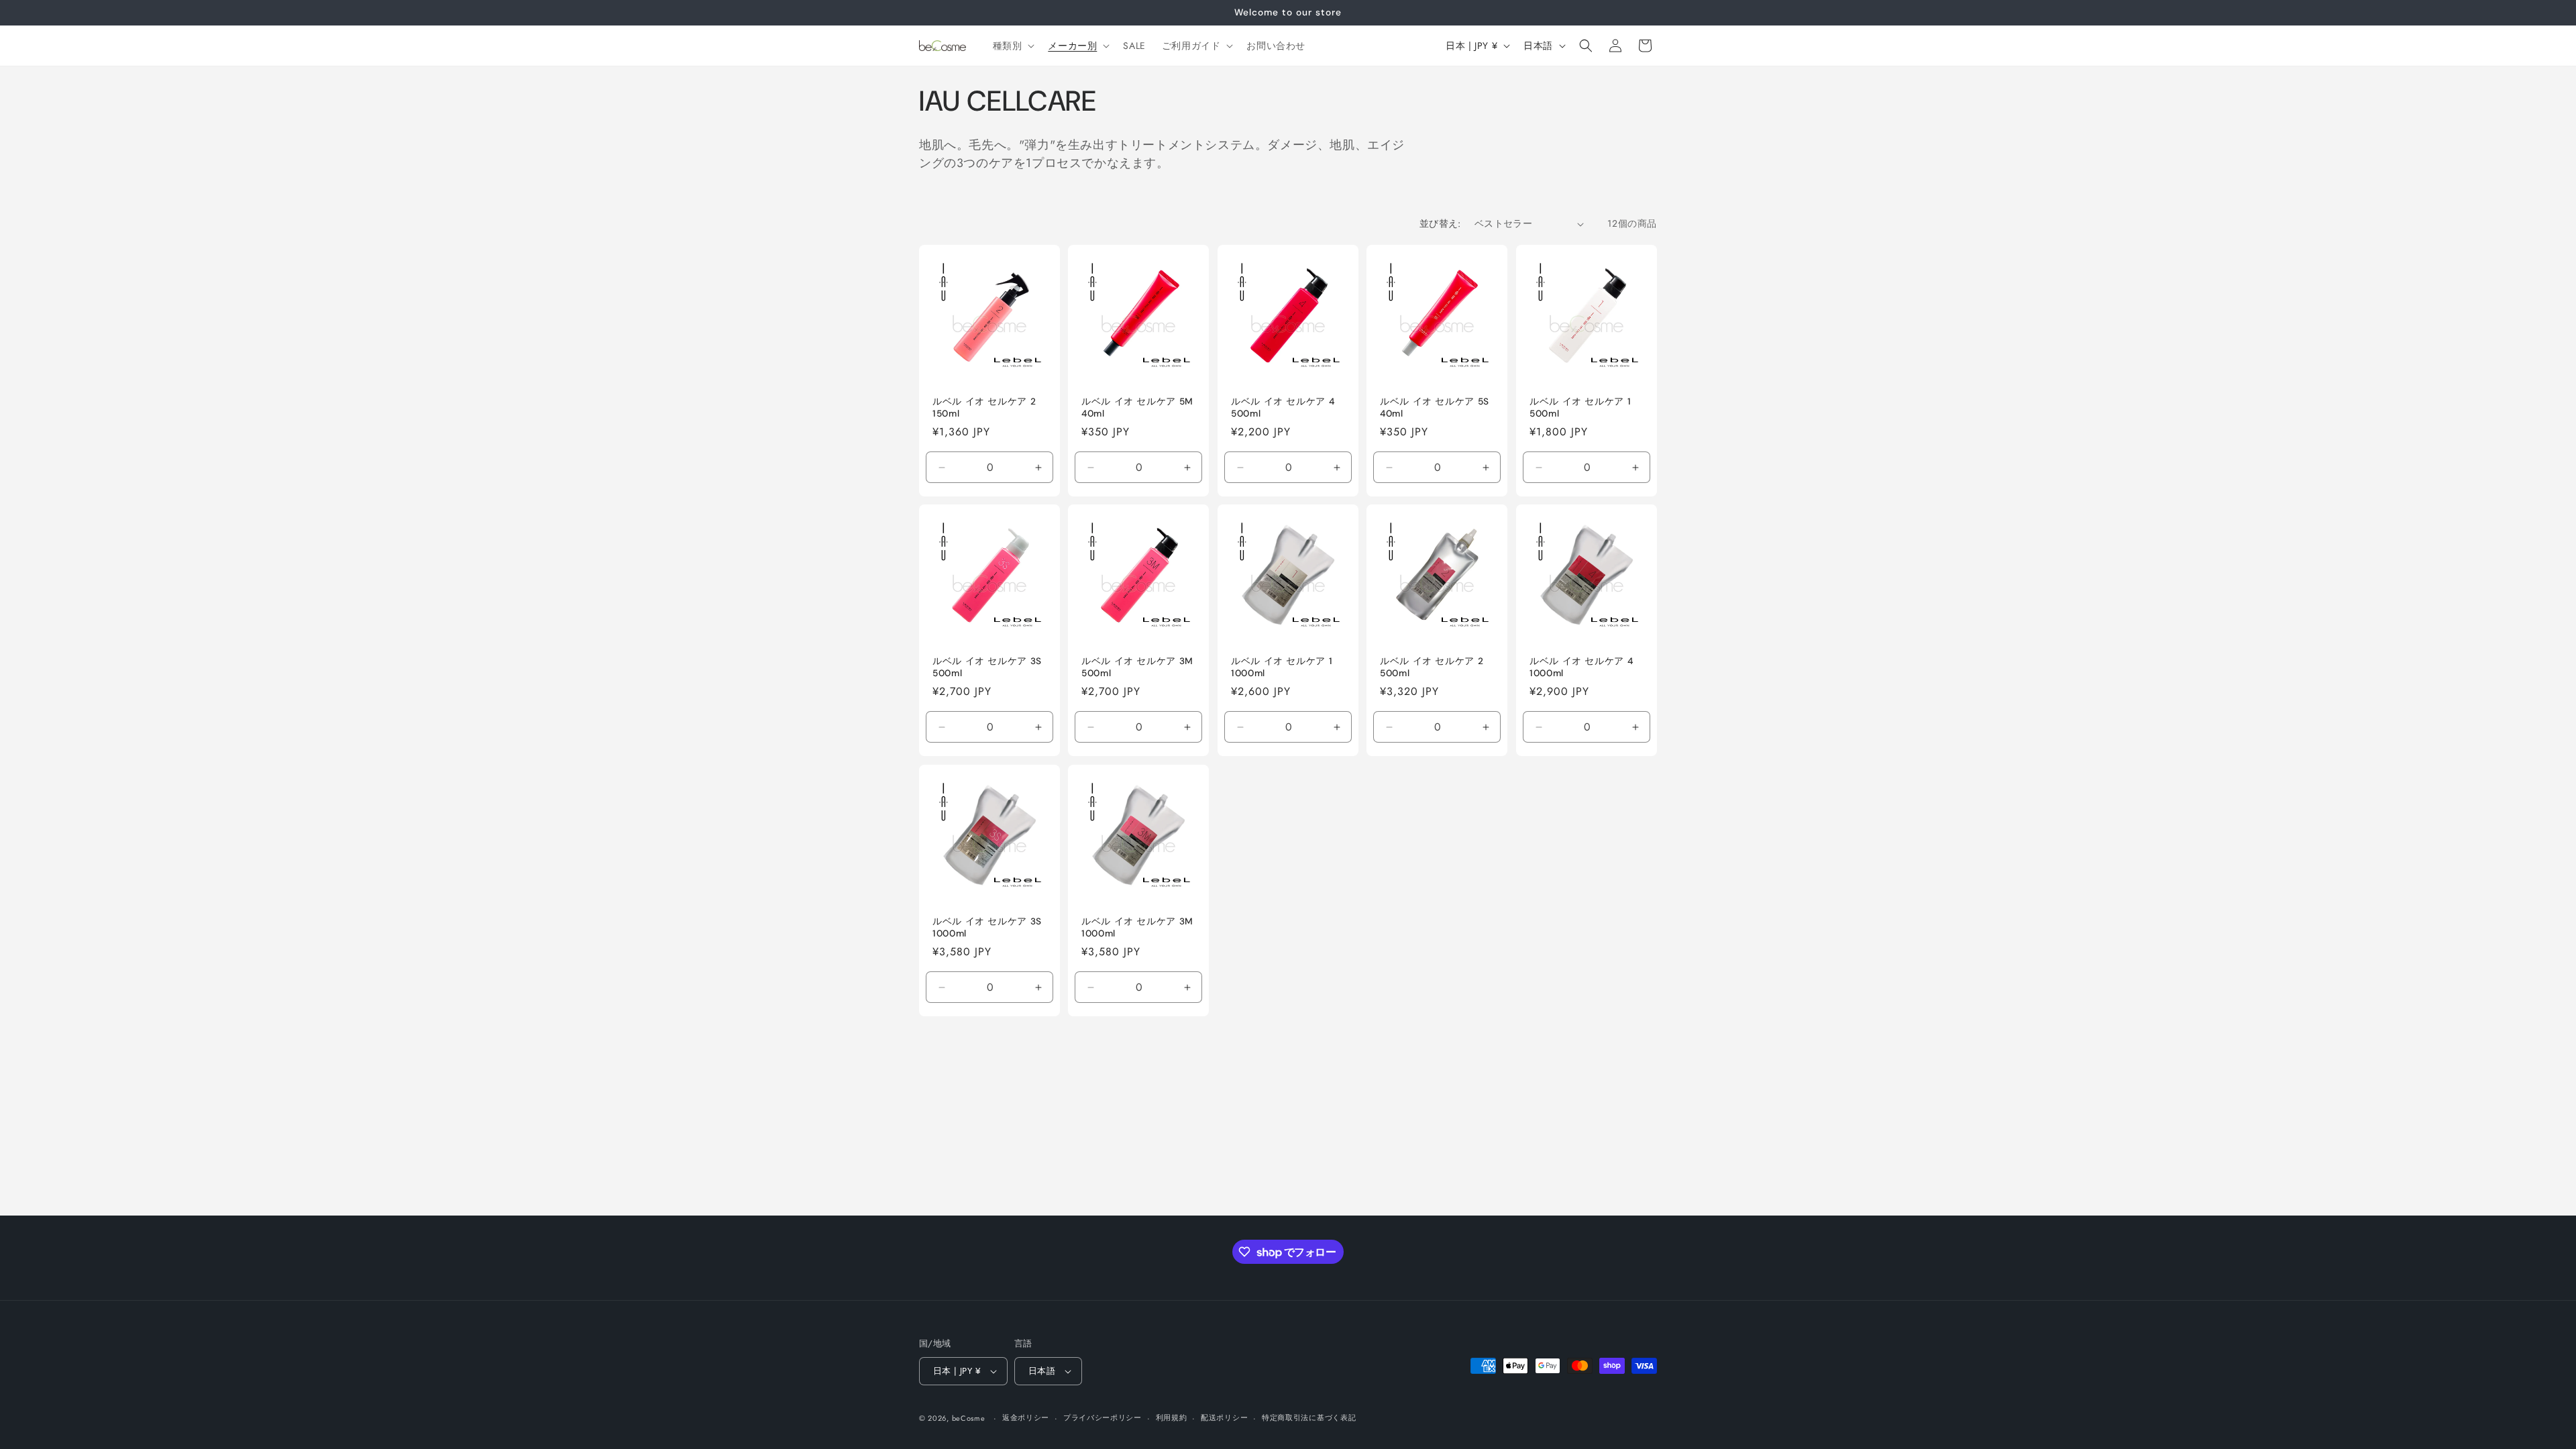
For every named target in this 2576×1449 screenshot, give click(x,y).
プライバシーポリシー (1103, 1417)
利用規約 (1172, 1417)
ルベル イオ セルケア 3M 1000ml (1137, 927)
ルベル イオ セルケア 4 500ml (1283, 408)
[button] (1013, 46)
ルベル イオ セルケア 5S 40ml (1435, 408)
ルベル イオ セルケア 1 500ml (1580, 408)
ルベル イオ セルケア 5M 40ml (1137, 408)
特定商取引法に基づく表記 (1309, 1417)
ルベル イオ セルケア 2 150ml (984, 408)
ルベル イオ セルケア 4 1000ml (1581, 668)
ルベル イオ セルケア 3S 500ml (987, 668)
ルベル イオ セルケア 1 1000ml (1282, 668)
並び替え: (1440, 223)
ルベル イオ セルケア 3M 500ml (1137, 668)
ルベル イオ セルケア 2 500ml (1432, 668)
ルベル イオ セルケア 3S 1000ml (987, 927)
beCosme (969, 1418)
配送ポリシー (1224, 1417)
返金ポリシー (1026, 1417)
